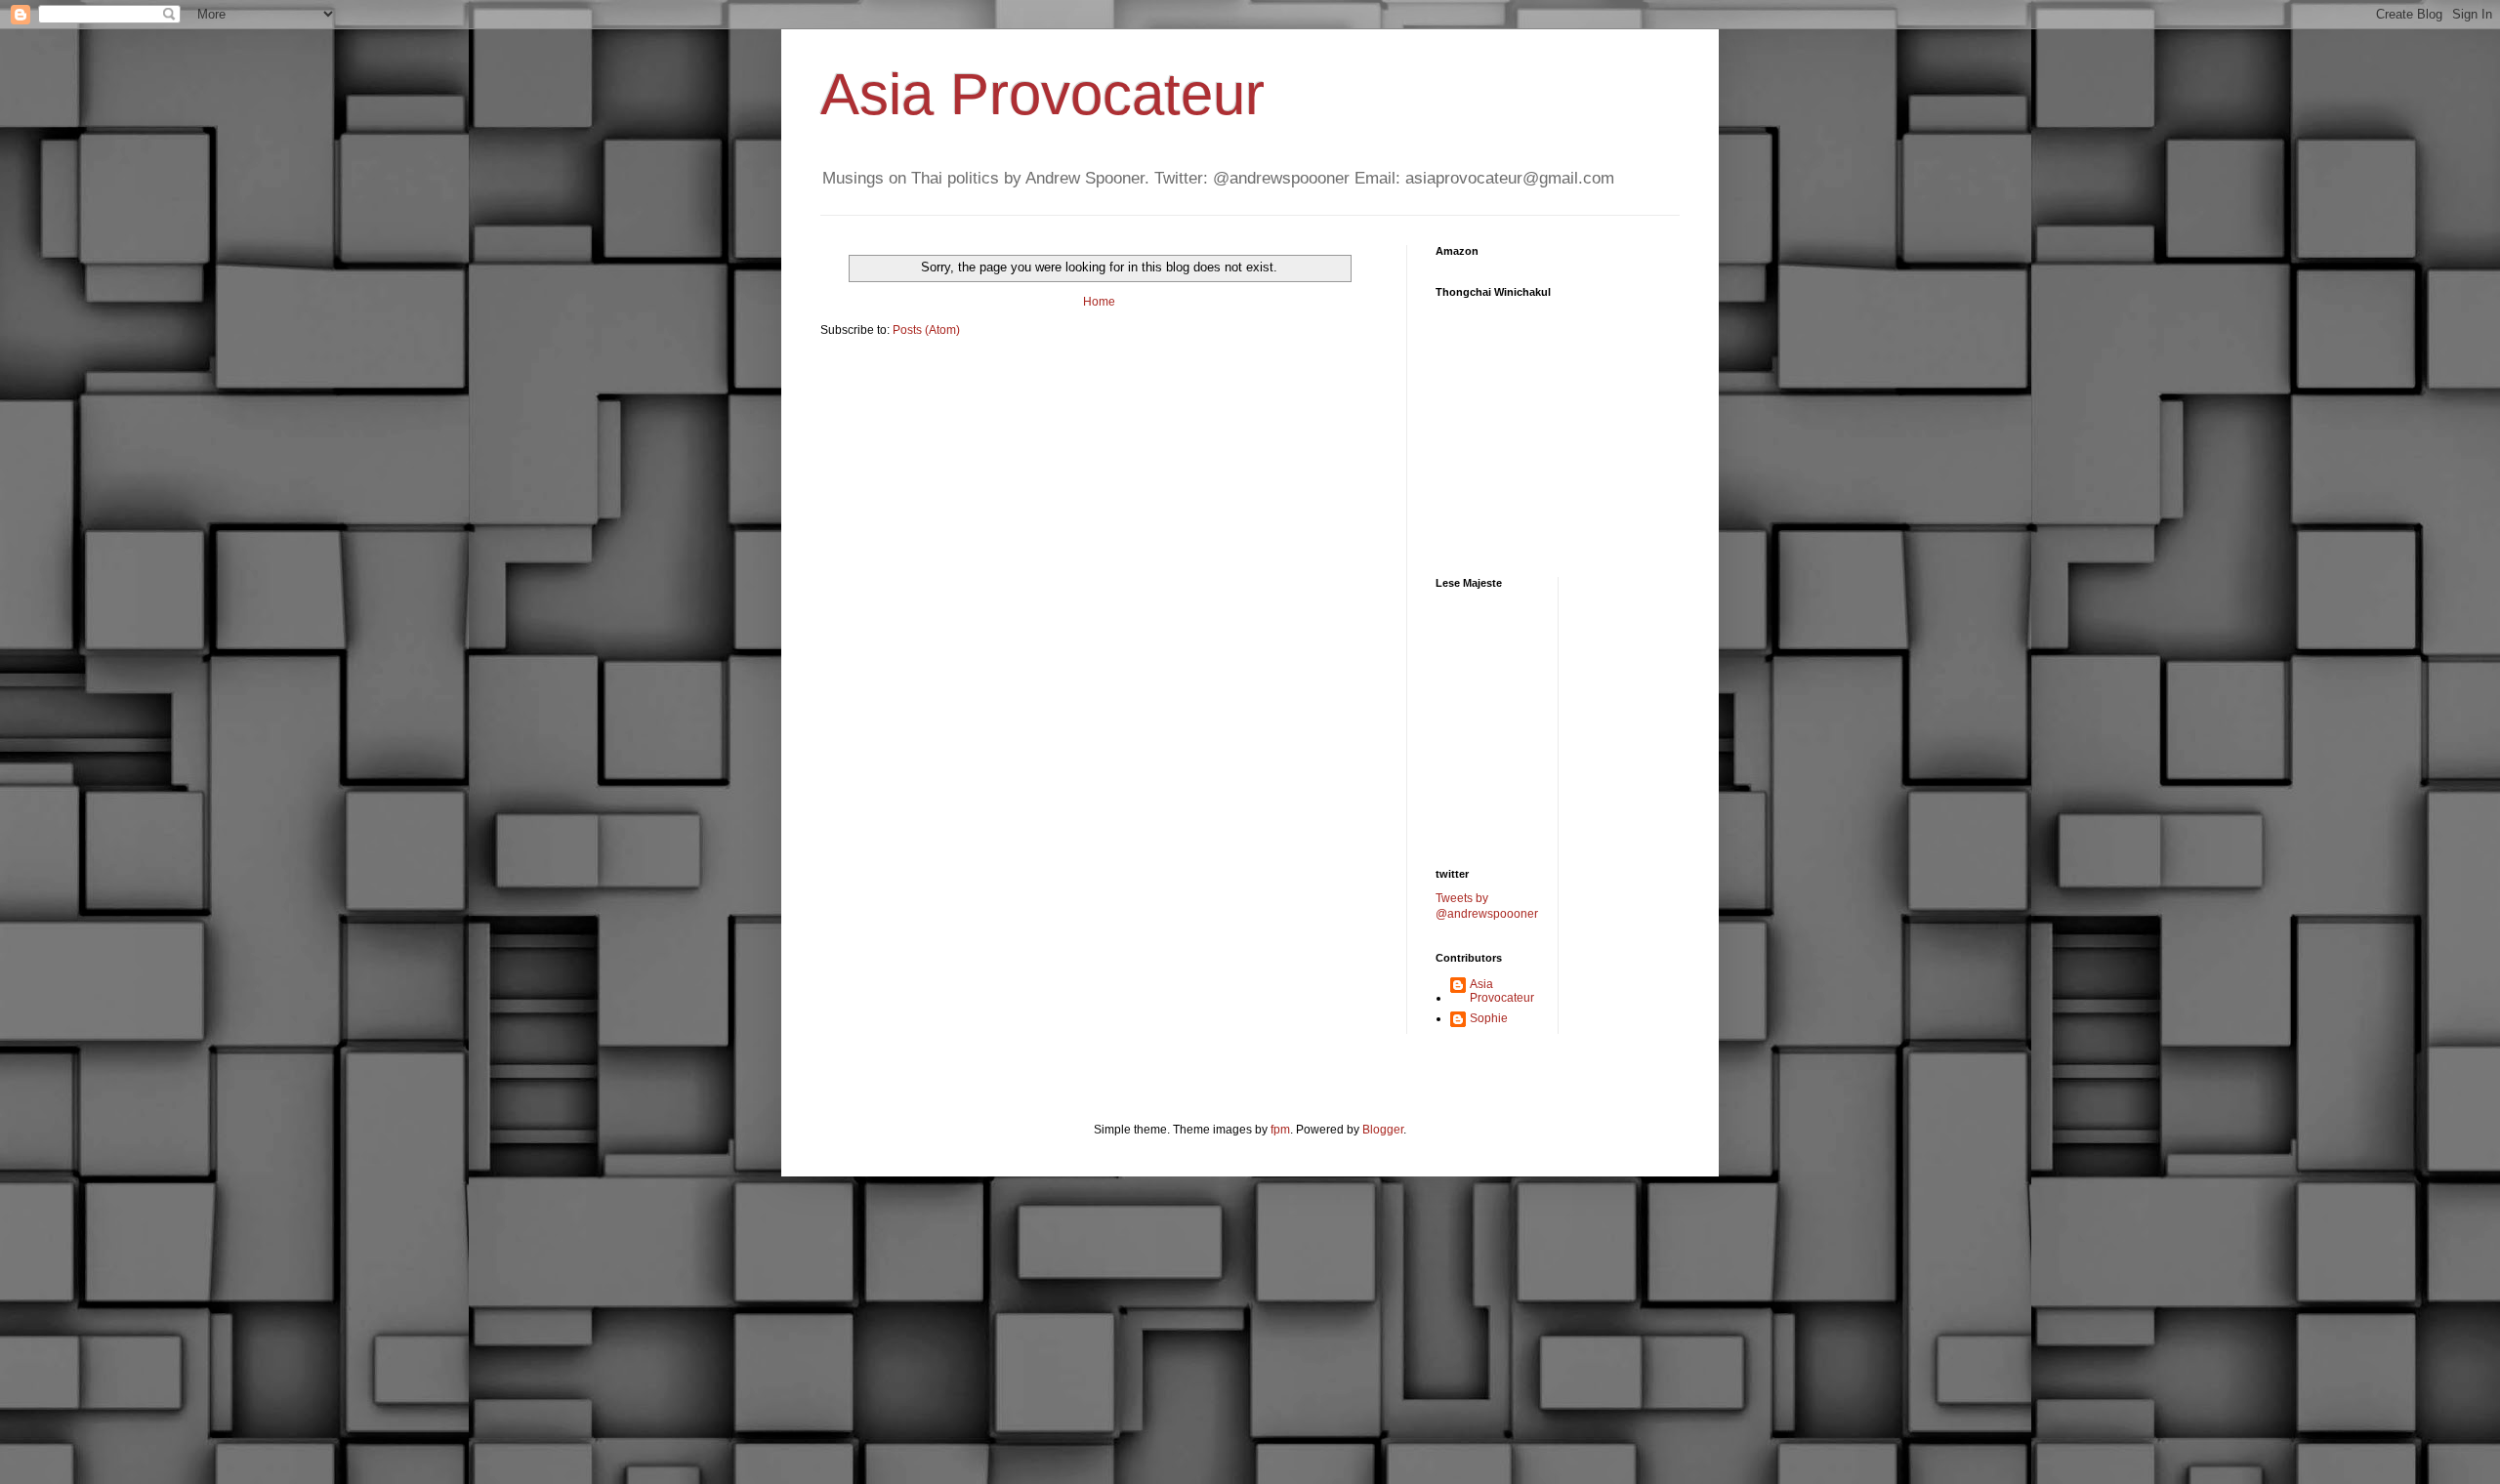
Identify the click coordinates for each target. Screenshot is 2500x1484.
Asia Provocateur (1042, 94)
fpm (1280, 1130)
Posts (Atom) (926, 330)
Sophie (1489, 1018)
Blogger (1383, 1130)
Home (1099, 302)
